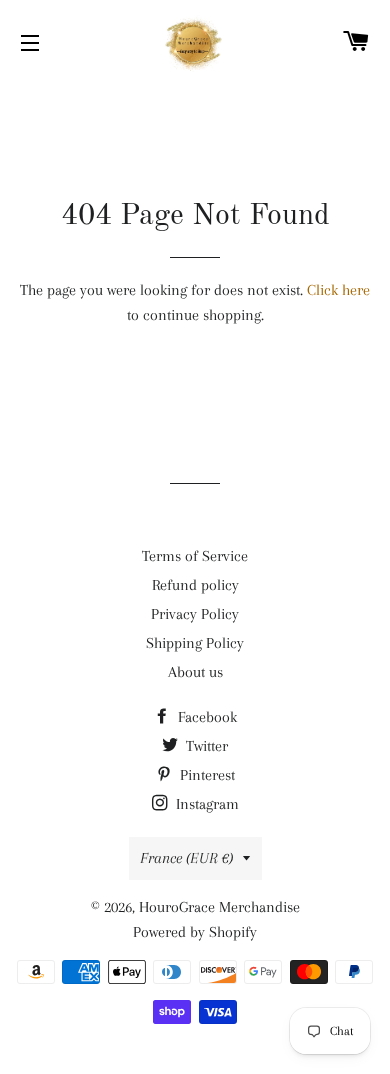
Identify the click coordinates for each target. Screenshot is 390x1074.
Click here (338, 290)
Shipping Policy (195, 643)
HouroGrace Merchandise (219, 907)
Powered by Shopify (195, 932)
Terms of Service (195, 556)
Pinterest (205, 775)
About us (195, 672)
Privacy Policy (195, 614)
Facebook (205, 717)
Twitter (205, 746)
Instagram (205, 804)
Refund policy (195, 585)
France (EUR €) (186, 858)
